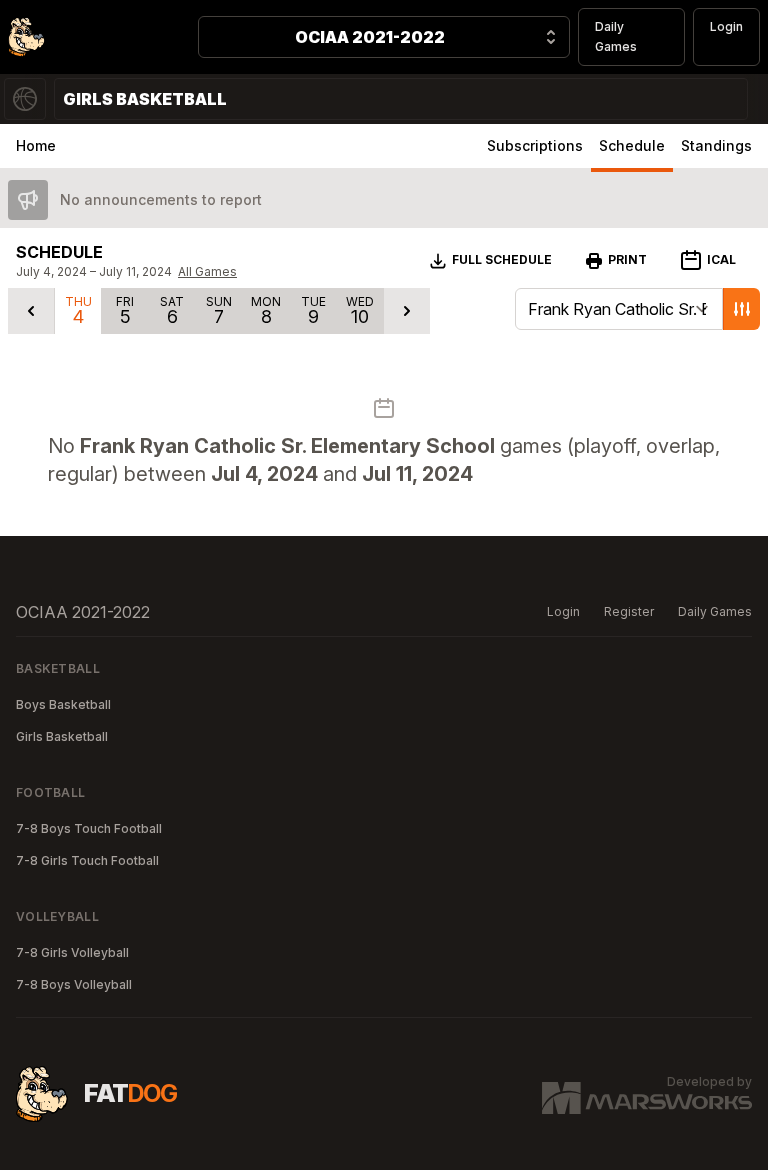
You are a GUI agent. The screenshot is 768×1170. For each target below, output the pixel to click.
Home (36, 145)
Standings (716, 145)
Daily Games (616, 36)
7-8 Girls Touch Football (87, 860)
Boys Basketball (63, 704)
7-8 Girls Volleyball (72, 952)
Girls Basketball (62, 736)
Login (726, 26)
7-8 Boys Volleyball (74, 984)
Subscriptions (535, 145)
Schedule (632, 145)
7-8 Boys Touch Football (89, 828)
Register (629, 611)
